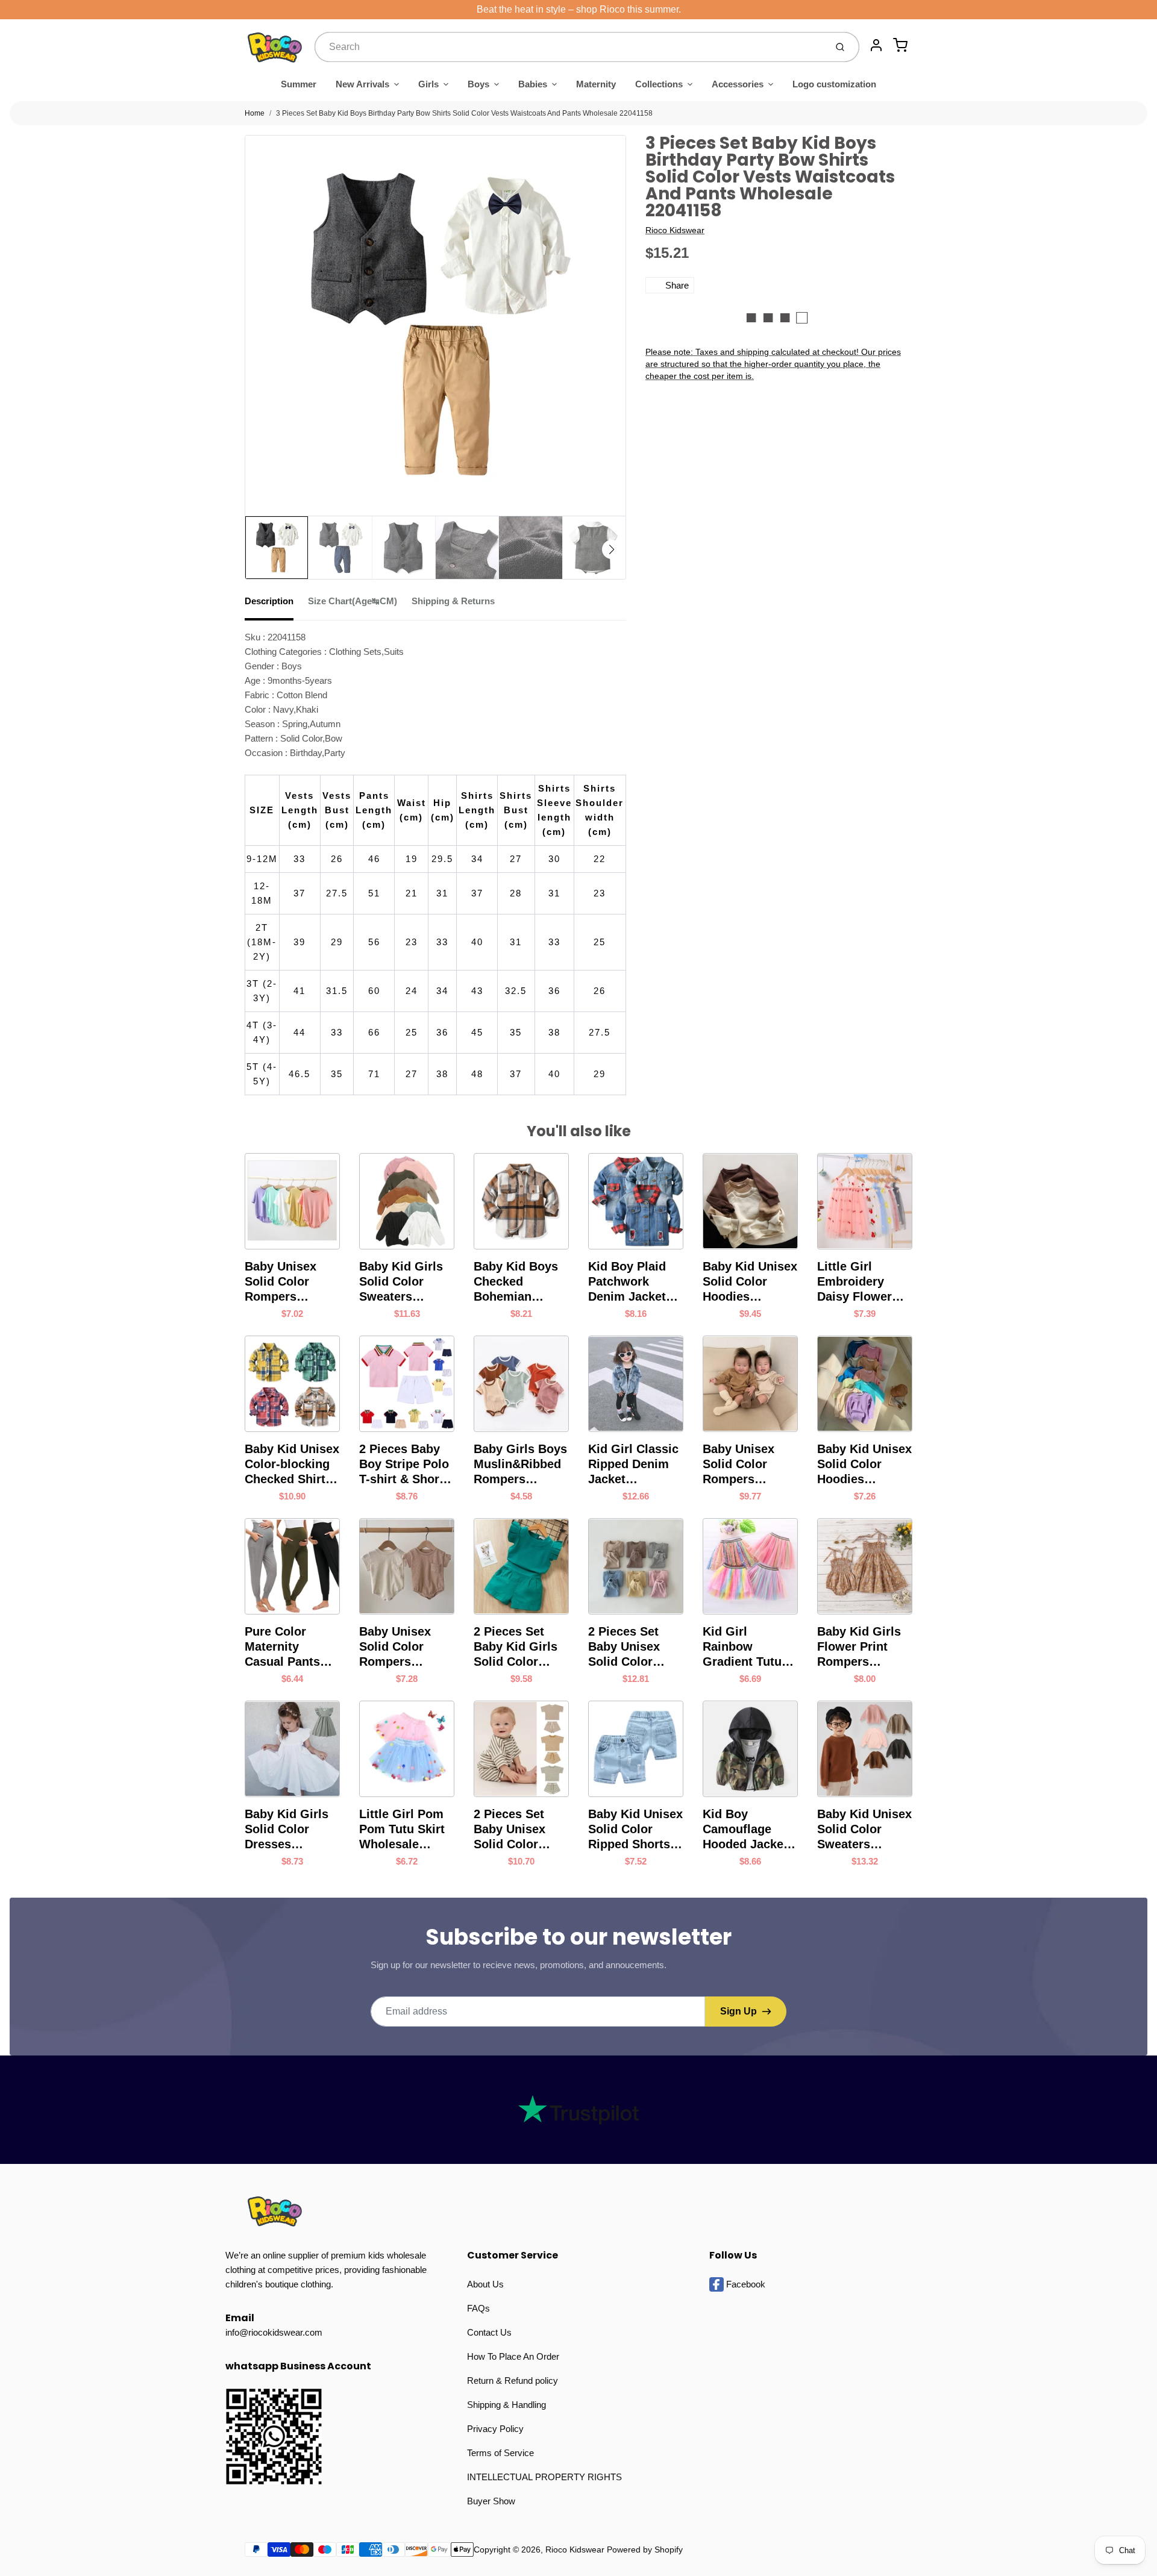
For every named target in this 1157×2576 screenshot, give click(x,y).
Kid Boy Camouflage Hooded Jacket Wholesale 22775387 (745, 1830)
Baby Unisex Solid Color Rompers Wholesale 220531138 (395, 1647)
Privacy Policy (495, 2429)
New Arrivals (362, 84)
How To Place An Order (513, 2356)
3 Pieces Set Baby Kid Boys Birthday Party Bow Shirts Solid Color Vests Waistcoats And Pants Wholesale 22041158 (464, 113)
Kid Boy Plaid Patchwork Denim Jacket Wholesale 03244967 (627, 1282)
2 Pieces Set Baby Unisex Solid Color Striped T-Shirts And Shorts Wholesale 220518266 (519, 1830)
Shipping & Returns (453, 601)
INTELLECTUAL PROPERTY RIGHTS (544, 2477)
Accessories (738, 84)
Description (269, 601)
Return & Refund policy (513, 2381)
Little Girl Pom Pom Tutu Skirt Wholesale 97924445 (402, 1830)
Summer (299, 84)
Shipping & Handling (506, 2405)
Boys (478, 84)
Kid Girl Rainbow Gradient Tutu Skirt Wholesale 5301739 (748, 1647)
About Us (485, 2284)
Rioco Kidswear (675, 230)
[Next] (612, 549)
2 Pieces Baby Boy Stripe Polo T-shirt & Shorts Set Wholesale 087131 (405, 1465)
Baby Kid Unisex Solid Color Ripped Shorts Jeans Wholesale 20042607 (635, 1830)
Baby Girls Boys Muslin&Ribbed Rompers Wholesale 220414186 (520, 1465)
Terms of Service (500, 2453)
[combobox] (569, 47)
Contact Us (489, 2332)
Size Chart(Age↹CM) (353, 601)
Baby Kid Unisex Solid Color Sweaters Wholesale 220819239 (864, 1830)
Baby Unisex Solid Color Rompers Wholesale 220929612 (738, 1465)
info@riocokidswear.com (274, 2332)
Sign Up (738, 2011)
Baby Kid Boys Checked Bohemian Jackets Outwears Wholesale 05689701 (516, 1282)
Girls (428, 84)
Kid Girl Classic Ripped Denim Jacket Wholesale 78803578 (633, 1465)
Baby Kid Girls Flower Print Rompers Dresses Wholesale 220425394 (859, 1647)
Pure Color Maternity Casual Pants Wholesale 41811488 (282, 1647)
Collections (659, 84)
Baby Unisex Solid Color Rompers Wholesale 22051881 (281, 1282)
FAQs (478, 2308)
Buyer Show (491, 2501)
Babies (533, 84)
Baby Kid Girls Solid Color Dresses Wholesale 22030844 (287, 1830)
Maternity (596, 84)
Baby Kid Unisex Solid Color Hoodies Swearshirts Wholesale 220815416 (864, 1465)
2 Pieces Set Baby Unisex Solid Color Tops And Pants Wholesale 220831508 (633, 1647)
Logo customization (834, 84)
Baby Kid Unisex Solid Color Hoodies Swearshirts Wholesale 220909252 (750, 1282)
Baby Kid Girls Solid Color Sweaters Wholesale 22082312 (401, 1282)
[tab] (276, 605)
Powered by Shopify (645, 2549)
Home (255, 113)
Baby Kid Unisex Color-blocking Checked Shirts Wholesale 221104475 (292, 1465)
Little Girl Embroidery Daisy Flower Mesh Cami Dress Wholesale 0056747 (854, 1282)
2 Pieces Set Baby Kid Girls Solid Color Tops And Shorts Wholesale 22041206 (521, 1647)
